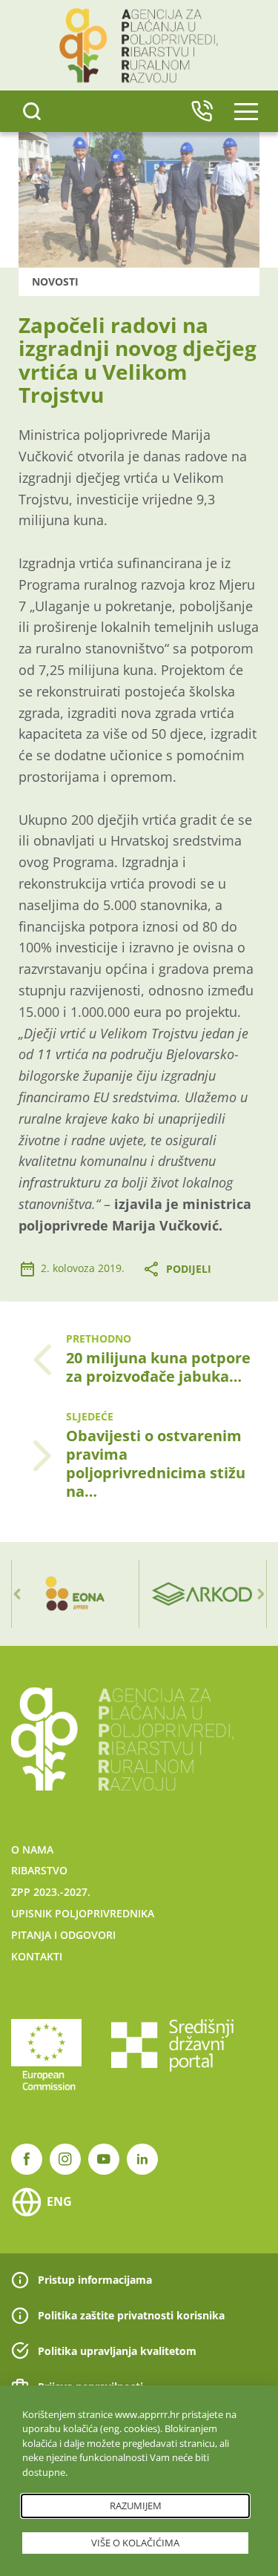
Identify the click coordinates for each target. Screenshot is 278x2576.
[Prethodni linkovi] (17, 1594)
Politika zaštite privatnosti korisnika (131, 2315)
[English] (202, 111)
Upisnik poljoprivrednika (83, 1913)
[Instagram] (65, 2159)
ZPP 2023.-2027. (51, 1892)
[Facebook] (27, 2159)
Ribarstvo (39, 1870)
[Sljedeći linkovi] (261, 1594)
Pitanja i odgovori (63, 1935)
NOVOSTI (55, 281)
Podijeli (189, 1269)
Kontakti (37, 1956)
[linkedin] (142, 2159)
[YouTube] (104, 2159)
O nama (32, 1849)
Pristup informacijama (95, 2280)
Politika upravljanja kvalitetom (117, 2351)
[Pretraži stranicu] (32, 111)
